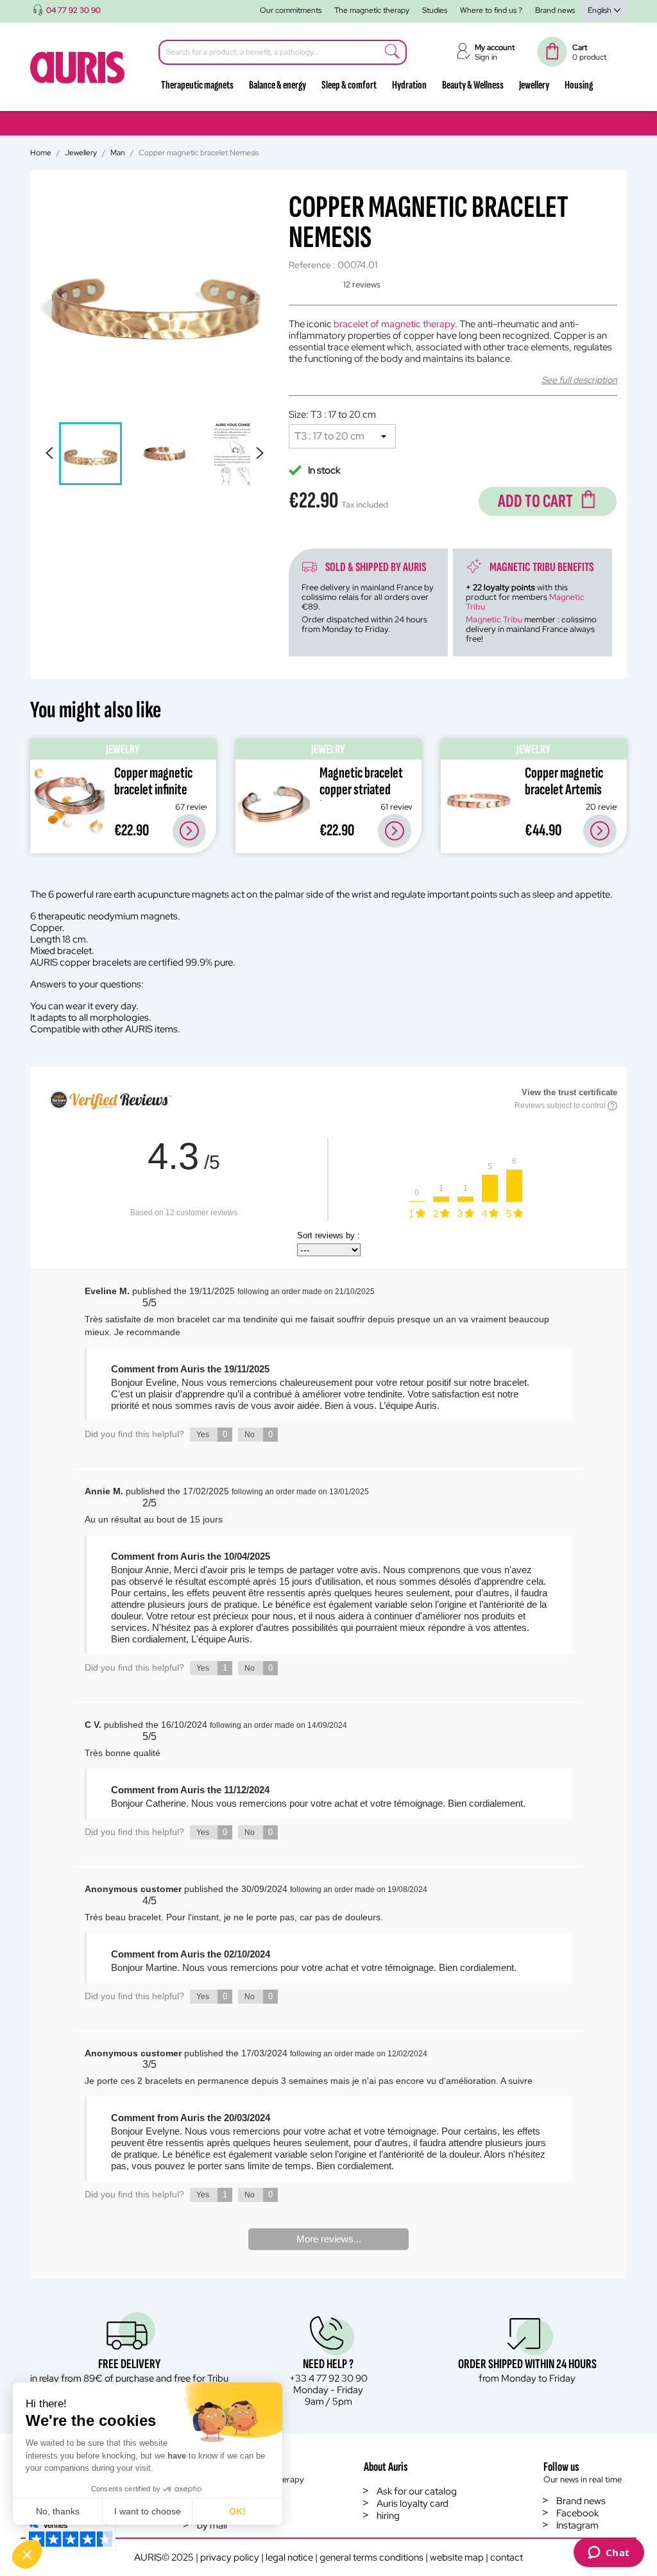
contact (507, 2557)
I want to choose (148, 2511)
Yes (212, 1434)
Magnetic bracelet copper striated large (361, 789)
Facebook (577, 2513)
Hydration (409, 85)
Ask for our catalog (417, 2491)
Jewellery (534, 85)
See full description (579, 380)
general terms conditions (371, 2557)
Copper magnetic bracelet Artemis (564, 781)
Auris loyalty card (413, 2503)
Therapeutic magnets (197, 85)
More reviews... (329, 2239)
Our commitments (291, 10)
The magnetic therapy (372, 10)
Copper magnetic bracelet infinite (153, 781)
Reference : (312, 265)
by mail (212, 2525)
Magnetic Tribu (494, 619)
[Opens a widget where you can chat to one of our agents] (609, 2554)
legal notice (289, 2557)
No (259, 1434)
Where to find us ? (491, 10)
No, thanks (58, 2511)
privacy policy (230, 2557)
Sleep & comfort (349, 85)
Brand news (555, 10)
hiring (388, 2516)
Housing (579, 85)
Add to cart (535, 501)
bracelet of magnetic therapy (394, 324)
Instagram (577, 2525)
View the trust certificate (569, 1092)
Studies (435, 10)
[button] (27, 2554)
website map (457, 2557)
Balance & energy (277, 85)
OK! (237, 2511)
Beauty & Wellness (473, 85)
